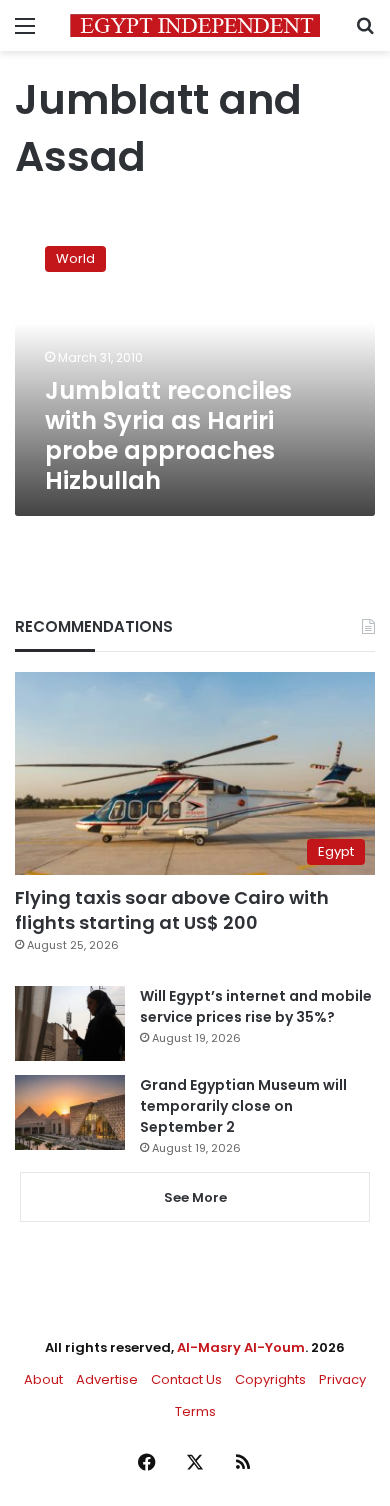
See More (195, 1197)
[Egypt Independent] (195, 25)
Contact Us (186, 1379)
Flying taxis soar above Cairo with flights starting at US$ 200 (172, 910)
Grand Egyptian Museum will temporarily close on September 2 (243, 1106)
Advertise (107, 1379)
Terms (195, 1411)
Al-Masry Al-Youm (241, 1347)
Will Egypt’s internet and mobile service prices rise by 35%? (256, 1006)
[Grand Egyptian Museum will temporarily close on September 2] (70, 1112)
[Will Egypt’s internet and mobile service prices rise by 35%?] (70, 1023)
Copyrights (270, 1379)
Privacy (342, 1379)
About (43, 1379)
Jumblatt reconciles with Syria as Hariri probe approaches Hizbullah (168, 435)
